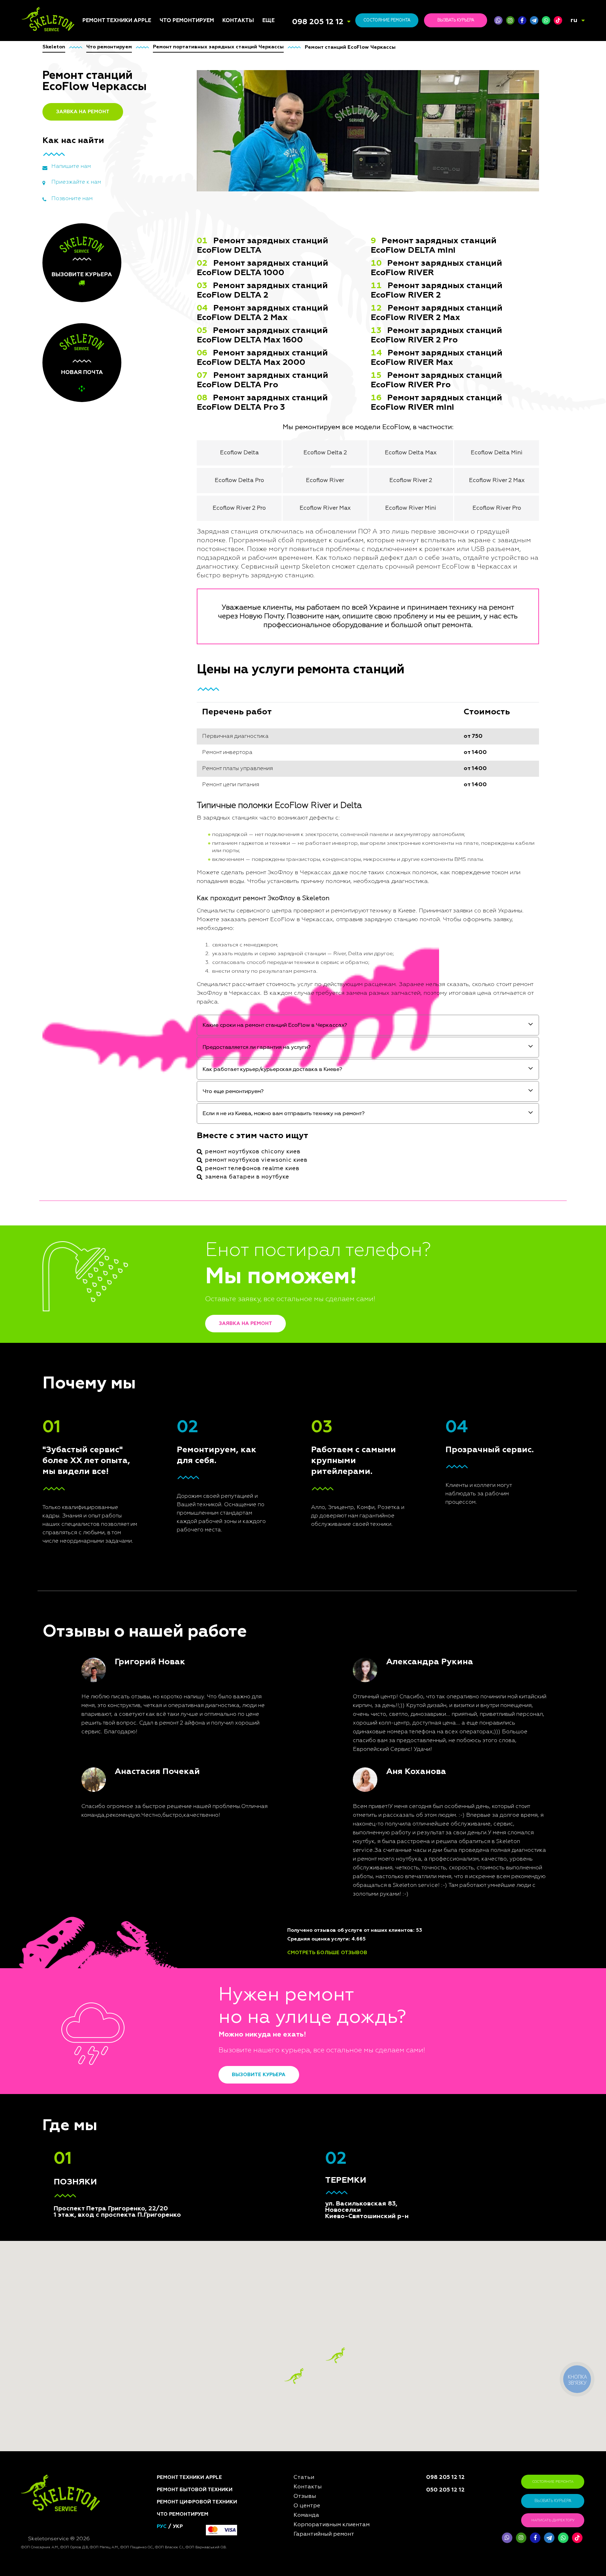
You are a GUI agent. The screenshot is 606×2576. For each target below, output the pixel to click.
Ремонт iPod (98, 914)
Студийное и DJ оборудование (179, 996)
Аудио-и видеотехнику (189, 963)
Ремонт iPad (97, 905)
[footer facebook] (535, 2538)
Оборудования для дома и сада (192, 930)
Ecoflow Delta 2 (325, 453)
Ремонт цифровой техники (197, 2502)
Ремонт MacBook (103, 931)
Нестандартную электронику (180, 1096)
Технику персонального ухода (191, 1083)
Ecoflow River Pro (497, 508)
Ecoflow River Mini (411, 508)
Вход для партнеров (289, 961)
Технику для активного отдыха (190, 1069)
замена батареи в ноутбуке (247, 1177)
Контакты (238, 21)
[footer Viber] (507, 2538)
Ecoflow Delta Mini (497, 453)
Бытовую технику (182, 919)
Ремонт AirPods (102, 939)
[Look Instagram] (510, 20)
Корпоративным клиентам (296, 939)
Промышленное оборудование (180, 1037)
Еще (268, 21)
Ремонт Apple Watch (108, 948)
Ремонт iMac (98, 922)
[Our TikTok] (558, 20)
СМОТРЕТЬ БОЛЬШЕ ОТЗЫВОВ (327, 1953)
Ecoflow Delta (239, 453)
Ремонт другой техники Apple (113, 959)
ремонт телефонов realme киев (252, 1169)
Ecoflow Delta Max (411, 453)
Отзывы (272, 914)
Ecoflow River (325, 481)
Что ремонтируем (187, 21)
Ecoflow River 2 (411, 481)
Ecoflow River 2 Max (497, 481)
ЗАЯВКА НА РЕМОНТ (83, 112)
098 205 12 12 (318, 22)
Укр (178, 2527)
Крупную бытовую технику (183, 952)
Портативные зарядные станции (190, 899)
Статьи (271, 897)
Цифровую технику (184, 910)
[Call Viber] (498, 20)
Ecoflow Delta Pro (239, 481)
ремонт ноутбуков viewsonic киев (256, 1160)
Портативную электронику (177, 1024)
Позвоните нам (72, 199)
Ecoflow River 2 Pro (239, 508)
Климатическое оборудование (180, 974)
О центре (274, 922)
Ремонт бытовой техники (195, 2490)
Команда (274, 905)
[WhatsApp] (546, 20)
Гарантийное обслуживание (282, 950)
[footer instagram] (521, 2538)
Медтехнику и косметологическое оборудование (186, 1053)
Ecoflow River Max (325, 508)
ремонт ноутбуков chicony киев (253, 1152)
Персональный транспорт (193, 941)
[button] (335, 2355)
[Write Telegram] (534, 20)
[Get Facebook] (522, 20)
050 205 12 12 (445, 2490)
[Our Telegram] (549, 2538)
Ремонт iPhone (101, 897)
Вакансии (275, 931)
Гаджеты (171, 985)
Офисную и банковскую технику (190, 1010)
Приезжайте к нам (76, 182)
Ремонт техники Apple (117, 21)
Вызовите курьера (259, 2075)
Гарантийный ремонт (324, 2534)
